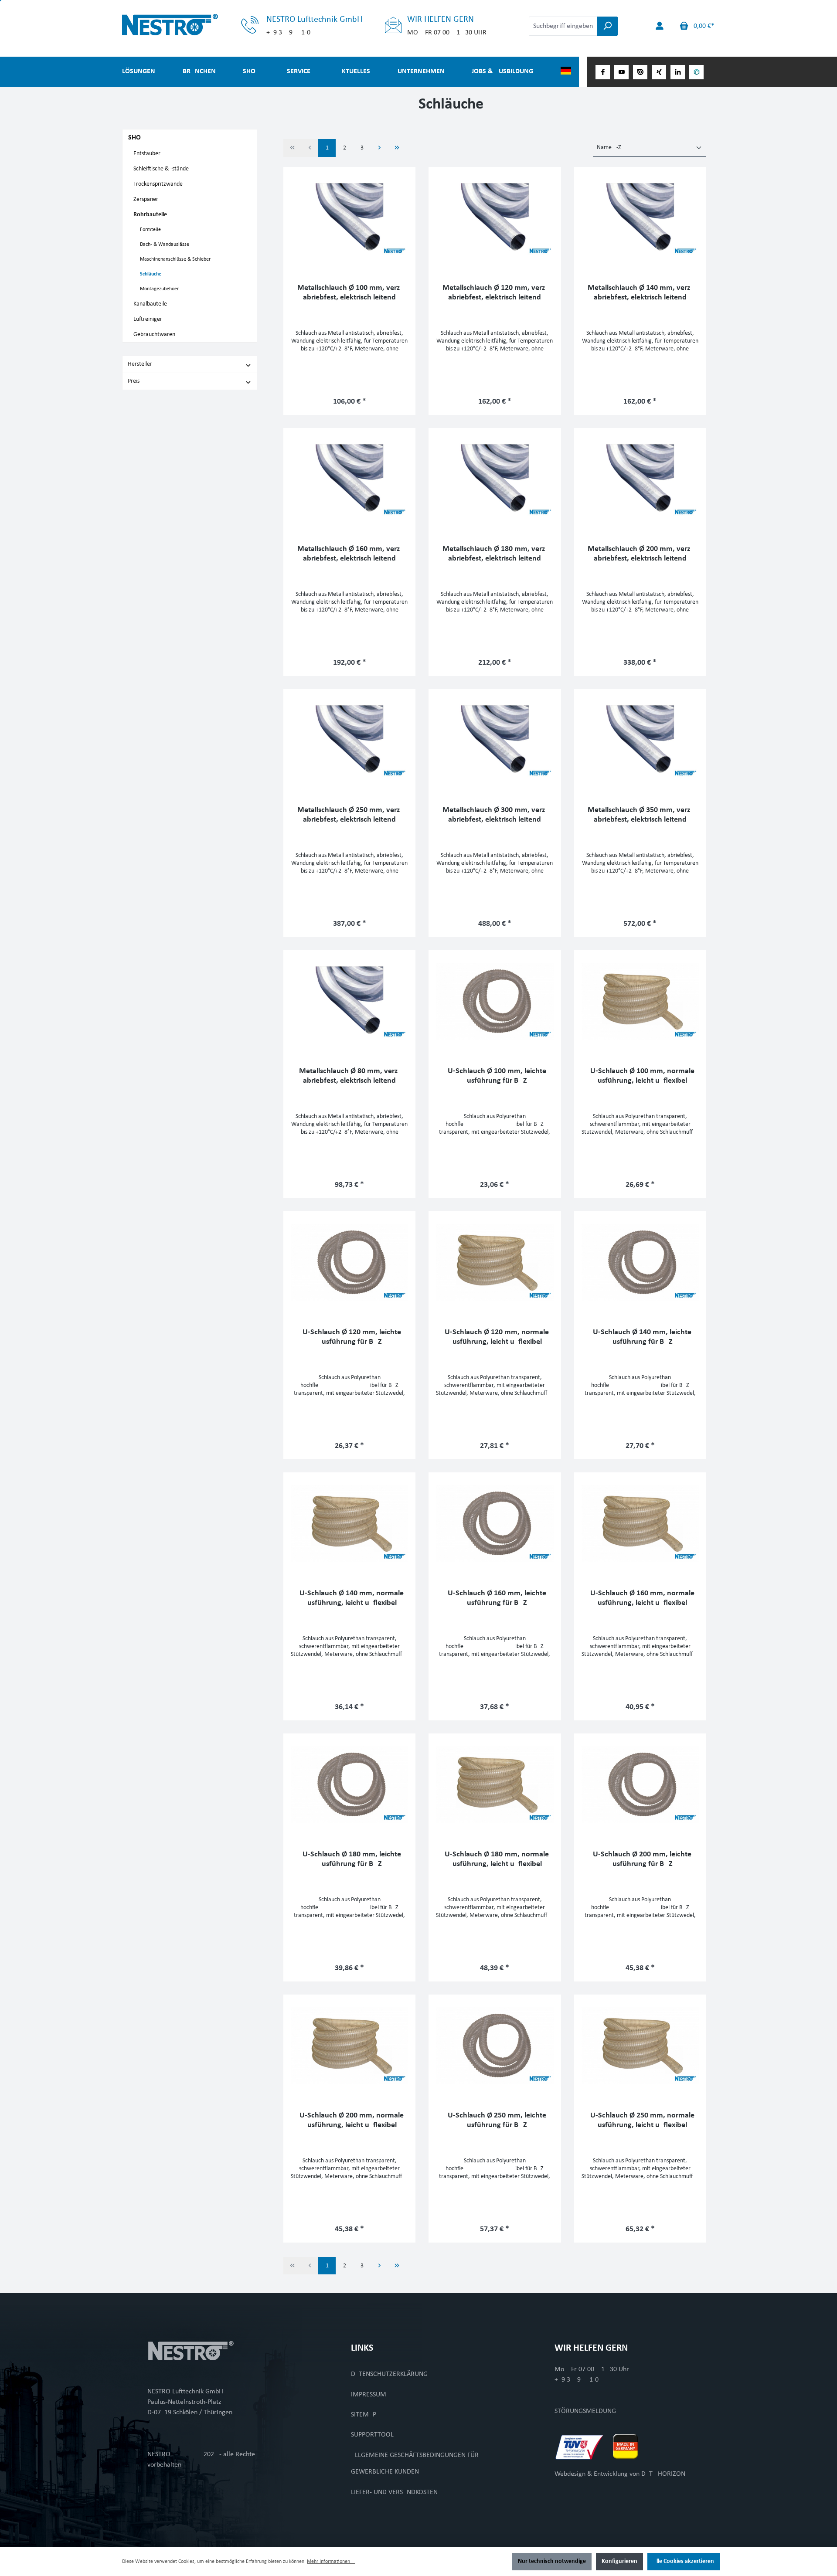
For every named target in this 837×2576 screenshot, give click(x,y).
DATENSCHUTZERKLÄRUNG (389, 2374)
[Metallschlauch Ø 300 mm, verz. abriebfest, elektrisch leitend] (495, 740)
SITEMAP (364, 2415)
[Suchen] (607, 26)
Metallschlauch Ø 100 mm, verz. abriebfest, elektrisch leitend (350, 293)
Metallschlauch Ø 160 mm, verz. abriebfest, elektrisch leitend (350, 554)
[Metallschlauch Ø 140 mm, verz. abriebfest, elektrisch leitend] (640, 218)
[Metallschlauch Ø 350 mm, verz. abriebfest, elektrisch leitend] (640, 740)
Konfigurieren (619, 2561)
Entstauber (147, 154)
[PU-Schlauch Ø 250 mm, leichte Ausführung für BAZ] (495, 2046)
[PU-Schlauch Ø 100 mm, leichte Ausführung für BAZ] (495, 1001)
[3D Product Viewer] (696, 72)
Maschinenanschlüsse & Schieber (175, 259)
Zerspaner (146, 199)
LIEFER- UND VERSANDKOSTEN (394, 2492)
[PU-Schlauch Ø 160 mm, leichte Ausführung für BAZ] (495, 1523)
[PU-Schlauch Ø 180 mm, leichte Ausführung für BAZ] (349, 1784)
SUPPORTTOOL (372, 2435)
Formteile (150, 230)
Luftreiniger (148, 319)
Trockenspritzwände (158, 184)
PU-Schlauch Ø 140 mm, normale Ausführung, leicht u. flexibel (349, 1598)
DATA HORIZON (663, 2474)
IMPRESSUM (369, 2395)
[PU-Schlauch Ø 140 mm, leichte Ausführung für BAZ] (640, 1262)
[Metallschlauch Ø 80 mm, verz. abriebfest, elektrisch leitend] (349, 1001)
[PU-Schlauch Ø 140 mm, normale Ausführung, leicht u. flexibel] (349, 1523)
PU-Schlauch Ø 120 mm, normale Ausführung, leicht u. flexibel (495, 1337)
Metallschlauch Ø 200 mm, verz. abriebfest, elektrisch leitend (640, 554)
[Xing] (659, 72)
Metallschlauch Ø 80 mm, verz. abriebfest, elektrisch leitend (349, 1076)
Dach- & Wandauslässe (165, 245)
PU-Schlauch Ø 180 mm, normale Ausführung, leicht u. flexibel (495, 1859)
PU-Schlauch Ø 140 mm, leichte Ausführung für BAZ (640, 1337)
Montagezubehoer (159, 289)
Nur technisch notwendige (552, 2561)
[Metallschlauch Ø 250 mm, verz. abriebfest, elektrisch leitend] (349, 740)
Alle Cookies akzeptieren (684, 2561)
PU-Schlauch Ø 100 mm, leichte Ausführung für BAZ (495, 1076)
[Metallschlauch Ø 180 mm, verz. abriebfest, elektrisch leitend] (495, 479)
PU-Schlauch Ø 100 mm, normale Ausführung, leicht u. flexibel (640, 1076)
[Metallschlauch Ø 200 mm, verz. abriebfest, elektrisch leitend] (640, 479)
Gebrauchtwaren (154, 335)
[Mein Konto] (660, 26)
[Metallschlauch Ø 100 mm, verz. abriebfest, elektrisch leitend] (349, 218)
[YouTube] (621, 72)
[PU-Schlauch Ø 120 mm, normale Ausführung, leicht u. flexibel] (495, 1262)
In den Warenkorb (350, 399)
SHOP (136, 138)
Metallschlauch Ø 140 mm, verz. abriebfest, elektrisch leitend (640, 293)
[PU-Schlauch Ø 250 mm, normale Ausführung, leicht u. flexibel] (640, 2046)
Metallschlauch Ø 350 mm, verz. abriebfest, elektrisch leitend (640, 815)
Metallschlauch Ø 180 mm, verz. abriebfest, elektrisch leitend (495, 554)
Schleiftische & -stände (161, 169)
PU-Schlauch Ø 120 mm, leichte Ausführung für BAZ (350, 1337)
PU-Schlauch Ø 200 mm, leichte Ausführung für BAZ (640, 1859)
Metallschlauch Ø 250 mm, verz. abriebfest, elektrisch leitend (350, 815)
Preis (134, 381)
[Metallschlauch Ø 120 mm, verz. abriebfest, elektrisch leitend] (495, 218)
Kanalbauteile (150, 304)
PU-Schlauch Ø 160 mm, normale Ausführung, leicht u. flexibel (640, 1598)
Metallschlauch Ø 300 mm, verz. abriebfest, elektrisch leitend (495, 815)
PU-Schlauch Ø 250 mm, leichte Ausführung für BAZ (495, 2120)
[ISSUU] (640, 72)
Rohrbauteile (150, 215)
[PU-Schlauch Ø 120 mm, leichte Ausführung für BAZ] (349, 1262)
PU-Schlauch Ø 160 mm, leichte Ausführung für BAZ (495, 1598)
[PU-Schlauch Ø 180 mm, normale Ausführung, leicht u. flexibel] (495, 1784)
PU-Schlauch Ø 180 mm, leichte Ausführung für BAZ (350, 1859)
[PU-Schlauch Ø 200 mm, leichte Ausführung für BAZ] (640, 1784)
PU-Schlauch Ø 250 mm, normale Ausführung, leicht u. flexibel (640, 2120)
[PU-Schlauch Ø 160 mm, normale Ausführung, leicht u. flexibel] (640, 1523)
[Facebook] (603, 72)
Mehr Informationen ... (331, 2562)
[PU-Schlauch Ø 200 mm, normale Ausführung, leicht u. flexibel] (349, 2046)
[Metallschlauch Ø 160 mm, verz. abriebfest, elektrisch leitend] (349, 479)
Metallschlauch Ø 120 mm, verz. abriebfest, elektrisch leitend (495, 293)
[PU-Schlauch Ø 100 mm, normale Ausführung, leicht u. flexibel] (640, 1001)
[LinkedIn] (678, 72)
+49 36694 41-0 (577, 2380)
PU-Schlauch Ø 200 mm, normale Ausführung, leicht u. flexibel (349, 2120)
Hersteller (140, 364)
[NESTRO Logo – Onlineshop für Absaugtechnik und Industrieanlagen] (190, 25)
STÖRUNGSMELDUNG (585, 2411)
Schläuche (151, 274)
